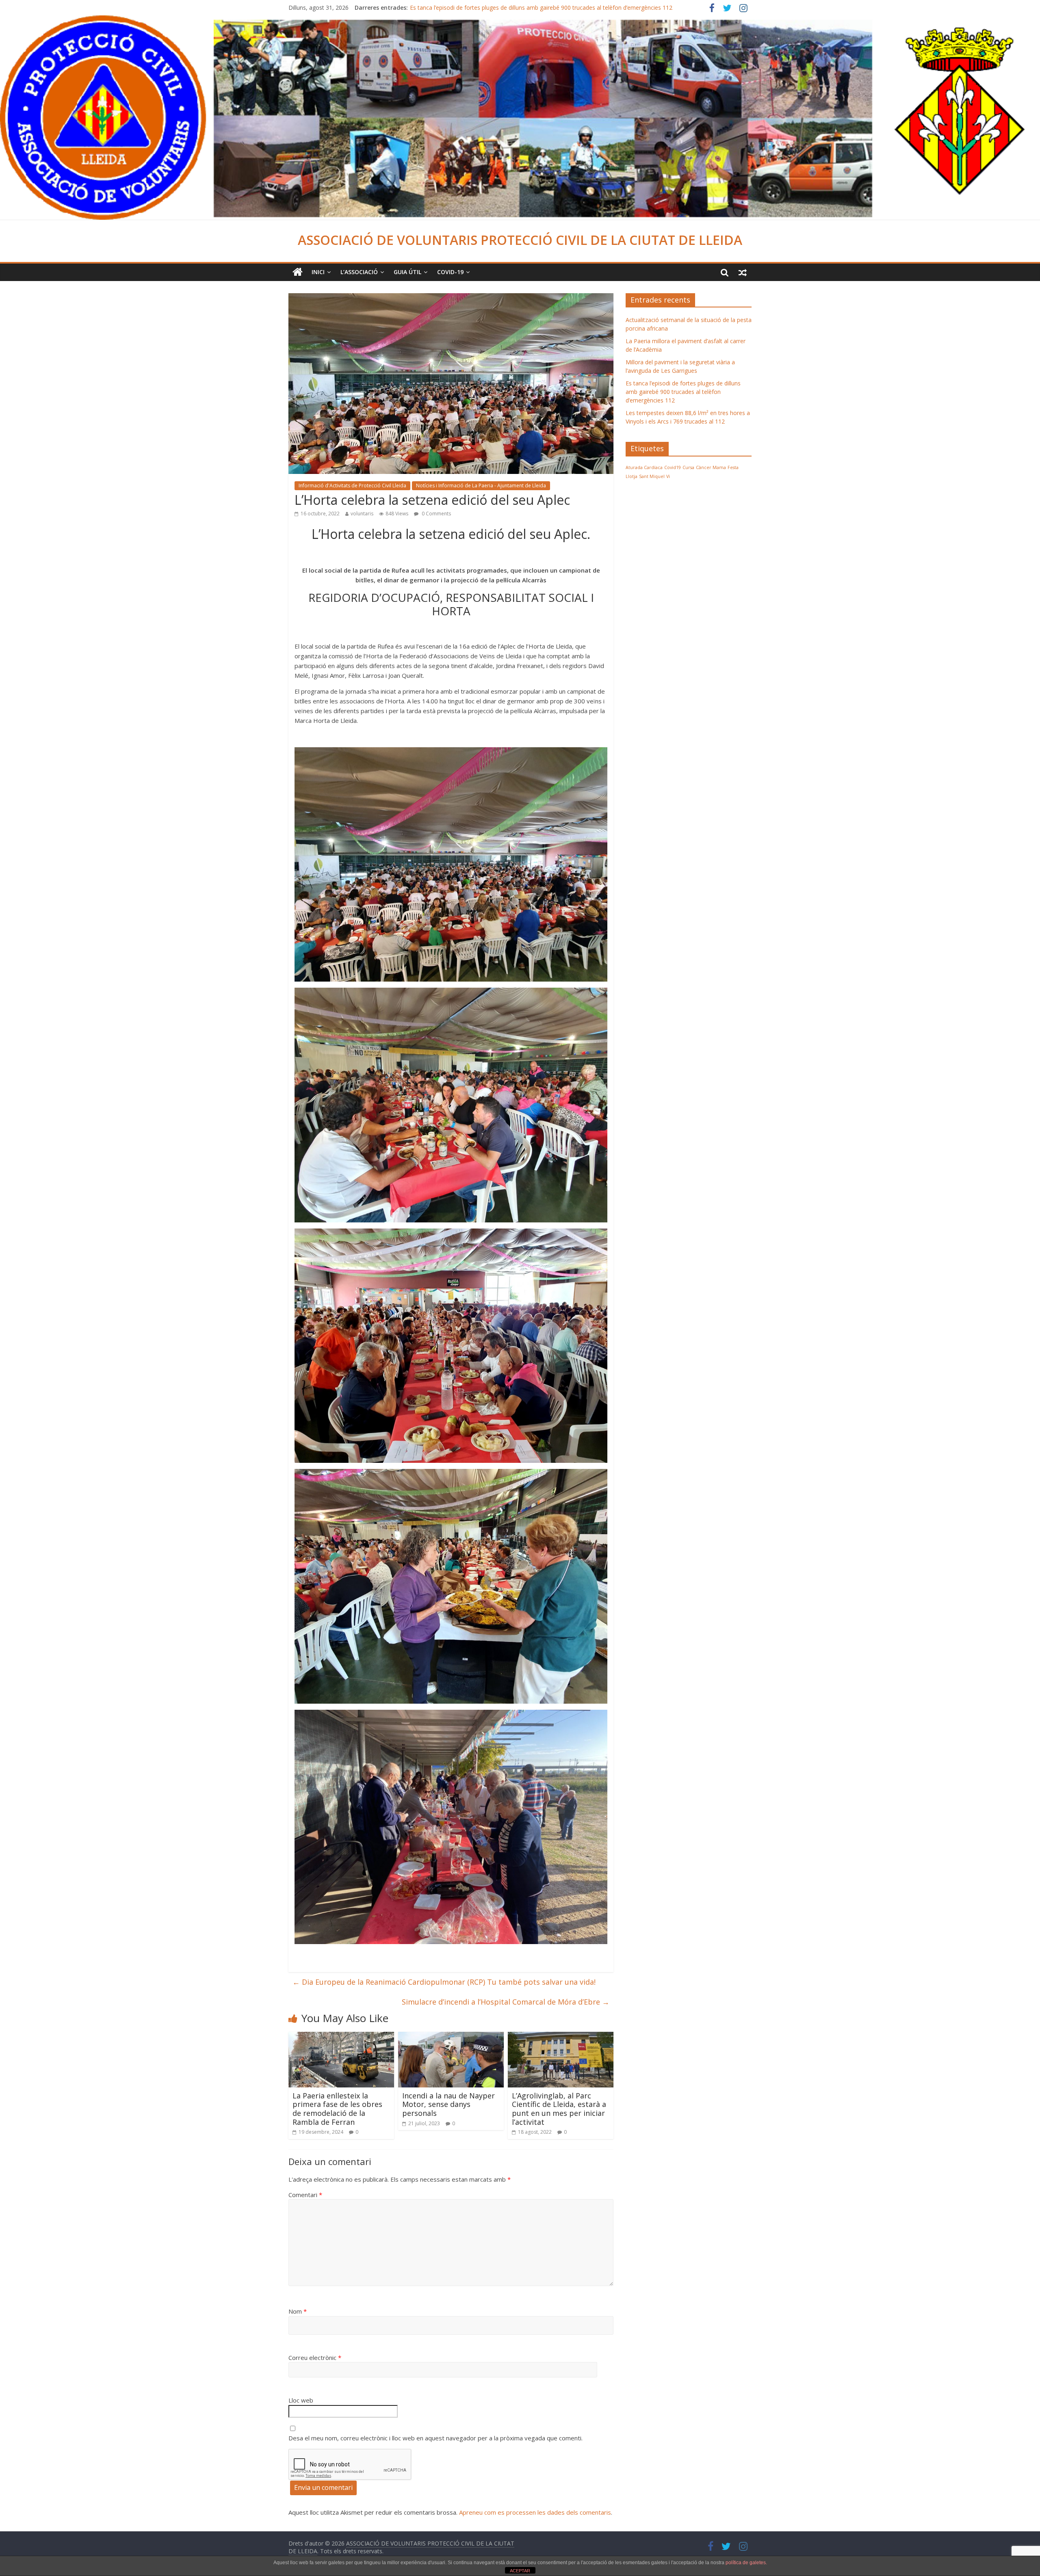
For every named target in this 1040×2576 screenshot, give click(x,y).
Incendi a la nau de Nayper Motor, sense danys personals (448, 2104)
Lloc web (301, 2400)
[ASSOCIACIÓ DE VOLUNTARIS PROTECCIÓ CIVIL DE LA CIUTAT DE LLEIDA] (520, 20)
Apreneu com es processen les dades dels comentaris (535, 2512)
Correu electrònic (315, 2358)
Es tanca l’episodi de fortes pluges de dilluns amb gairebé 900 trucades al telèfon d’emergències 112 (683, 392)
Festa (733, 467)
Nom (298, 2311)
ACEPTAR (520, 2571)
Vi (668, 476)
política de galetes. (746, 2563)
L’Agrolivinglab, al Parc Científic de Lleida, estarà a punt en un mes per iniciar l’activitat (559, 2109)
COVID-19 (450, 272)
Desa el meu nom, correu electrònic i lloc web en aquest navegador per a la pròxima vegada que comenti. (435, 2438)
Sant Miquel (652, 476)
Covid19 (673, 467)
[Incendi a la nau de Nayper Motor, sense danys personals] (451, 2037)
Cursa (688, 467)
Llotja (632, 476)
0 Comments (436, 514)
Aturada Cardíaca (644, 467)
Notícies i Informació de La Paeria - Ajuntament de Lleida (481, 486)
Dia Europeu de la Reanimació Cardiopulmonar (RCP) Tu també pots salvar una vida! (444, 1982)
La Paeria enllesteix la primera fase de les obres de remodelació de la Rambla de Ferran (337, 2109)
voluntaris (362, 514)
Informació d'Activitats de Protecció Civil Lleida (352, 486)
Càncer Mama (711, 467)
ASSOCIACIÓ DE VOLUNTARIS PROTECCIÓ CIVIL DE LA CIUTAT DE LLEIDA (520, 240)
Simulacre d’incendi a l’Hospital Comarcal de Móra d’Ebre (506, 2002)
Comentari (305, 2195)
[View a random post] (743, 272)
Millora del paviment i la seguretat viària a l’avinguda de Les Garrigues (501, 8)
